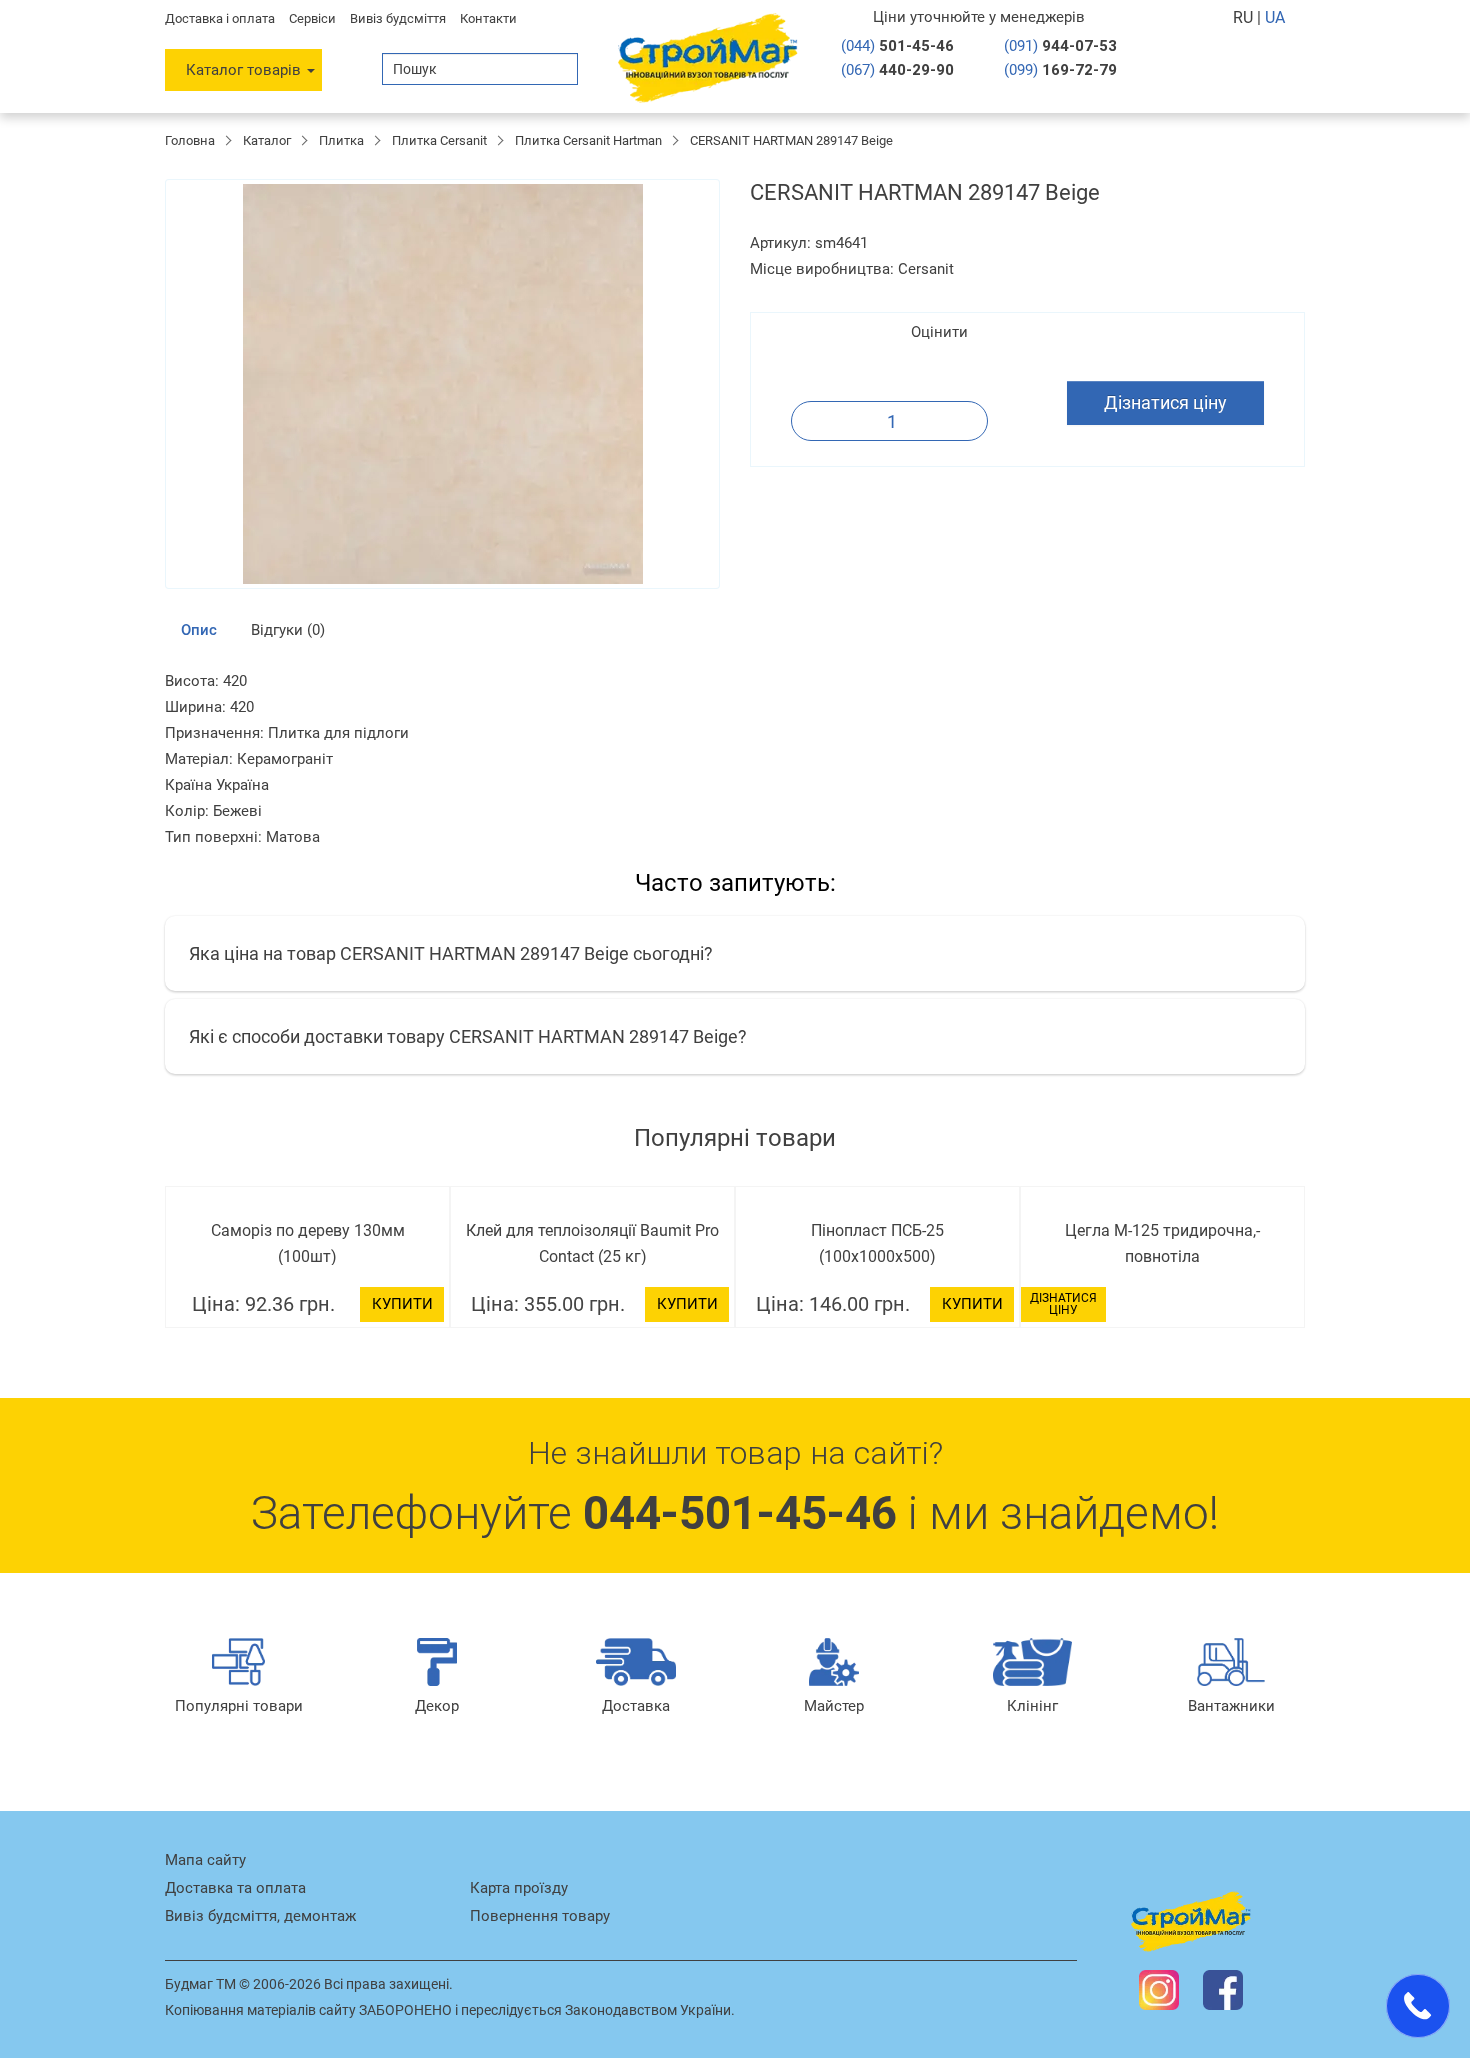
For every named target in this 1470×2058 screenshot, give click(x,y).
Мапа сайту (205, 1860)
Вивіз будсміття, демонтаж (260, 1916)
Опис (199, 630)
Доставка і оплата (220, 18)
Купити (402, 1304)
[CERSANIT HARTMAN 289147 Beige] (442, 384)
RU (1245, 17)
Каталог (267, 140)
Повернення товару (540, 1916)
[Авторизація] (1225, 69)
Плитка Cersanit (439, 140)
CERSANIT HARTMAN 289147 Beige (791, 140)
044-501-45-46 (740, 1513)
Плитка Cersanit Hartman (588, 140)
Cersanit (926, 269)
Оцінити (939, 332)
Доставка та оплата (235, 1888)
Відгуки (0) (288, 630)
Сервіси (312, 18)
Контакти (488, 18)
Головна (190, 140)
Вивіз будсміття (398, 18)
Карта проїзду (519, 1888)
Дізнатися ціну (1165, 402)
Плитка (341, 140)
